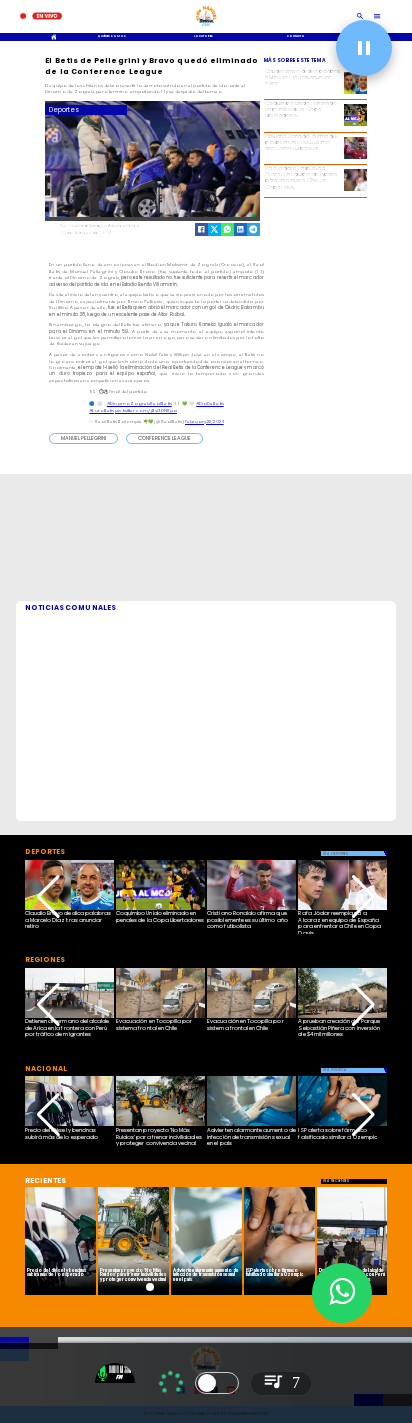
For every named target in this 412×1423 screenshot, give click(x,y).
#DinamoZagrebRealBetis (139, 403)
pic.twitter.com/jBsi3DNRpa (146, 410)
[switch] (217, 1383)
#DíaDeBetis (209, 403)
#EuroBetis (101, 410)
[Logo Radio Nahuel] (206, 27)
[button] (83, 438)
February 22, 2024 (204, 421)
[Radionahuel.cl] (360, 16)
